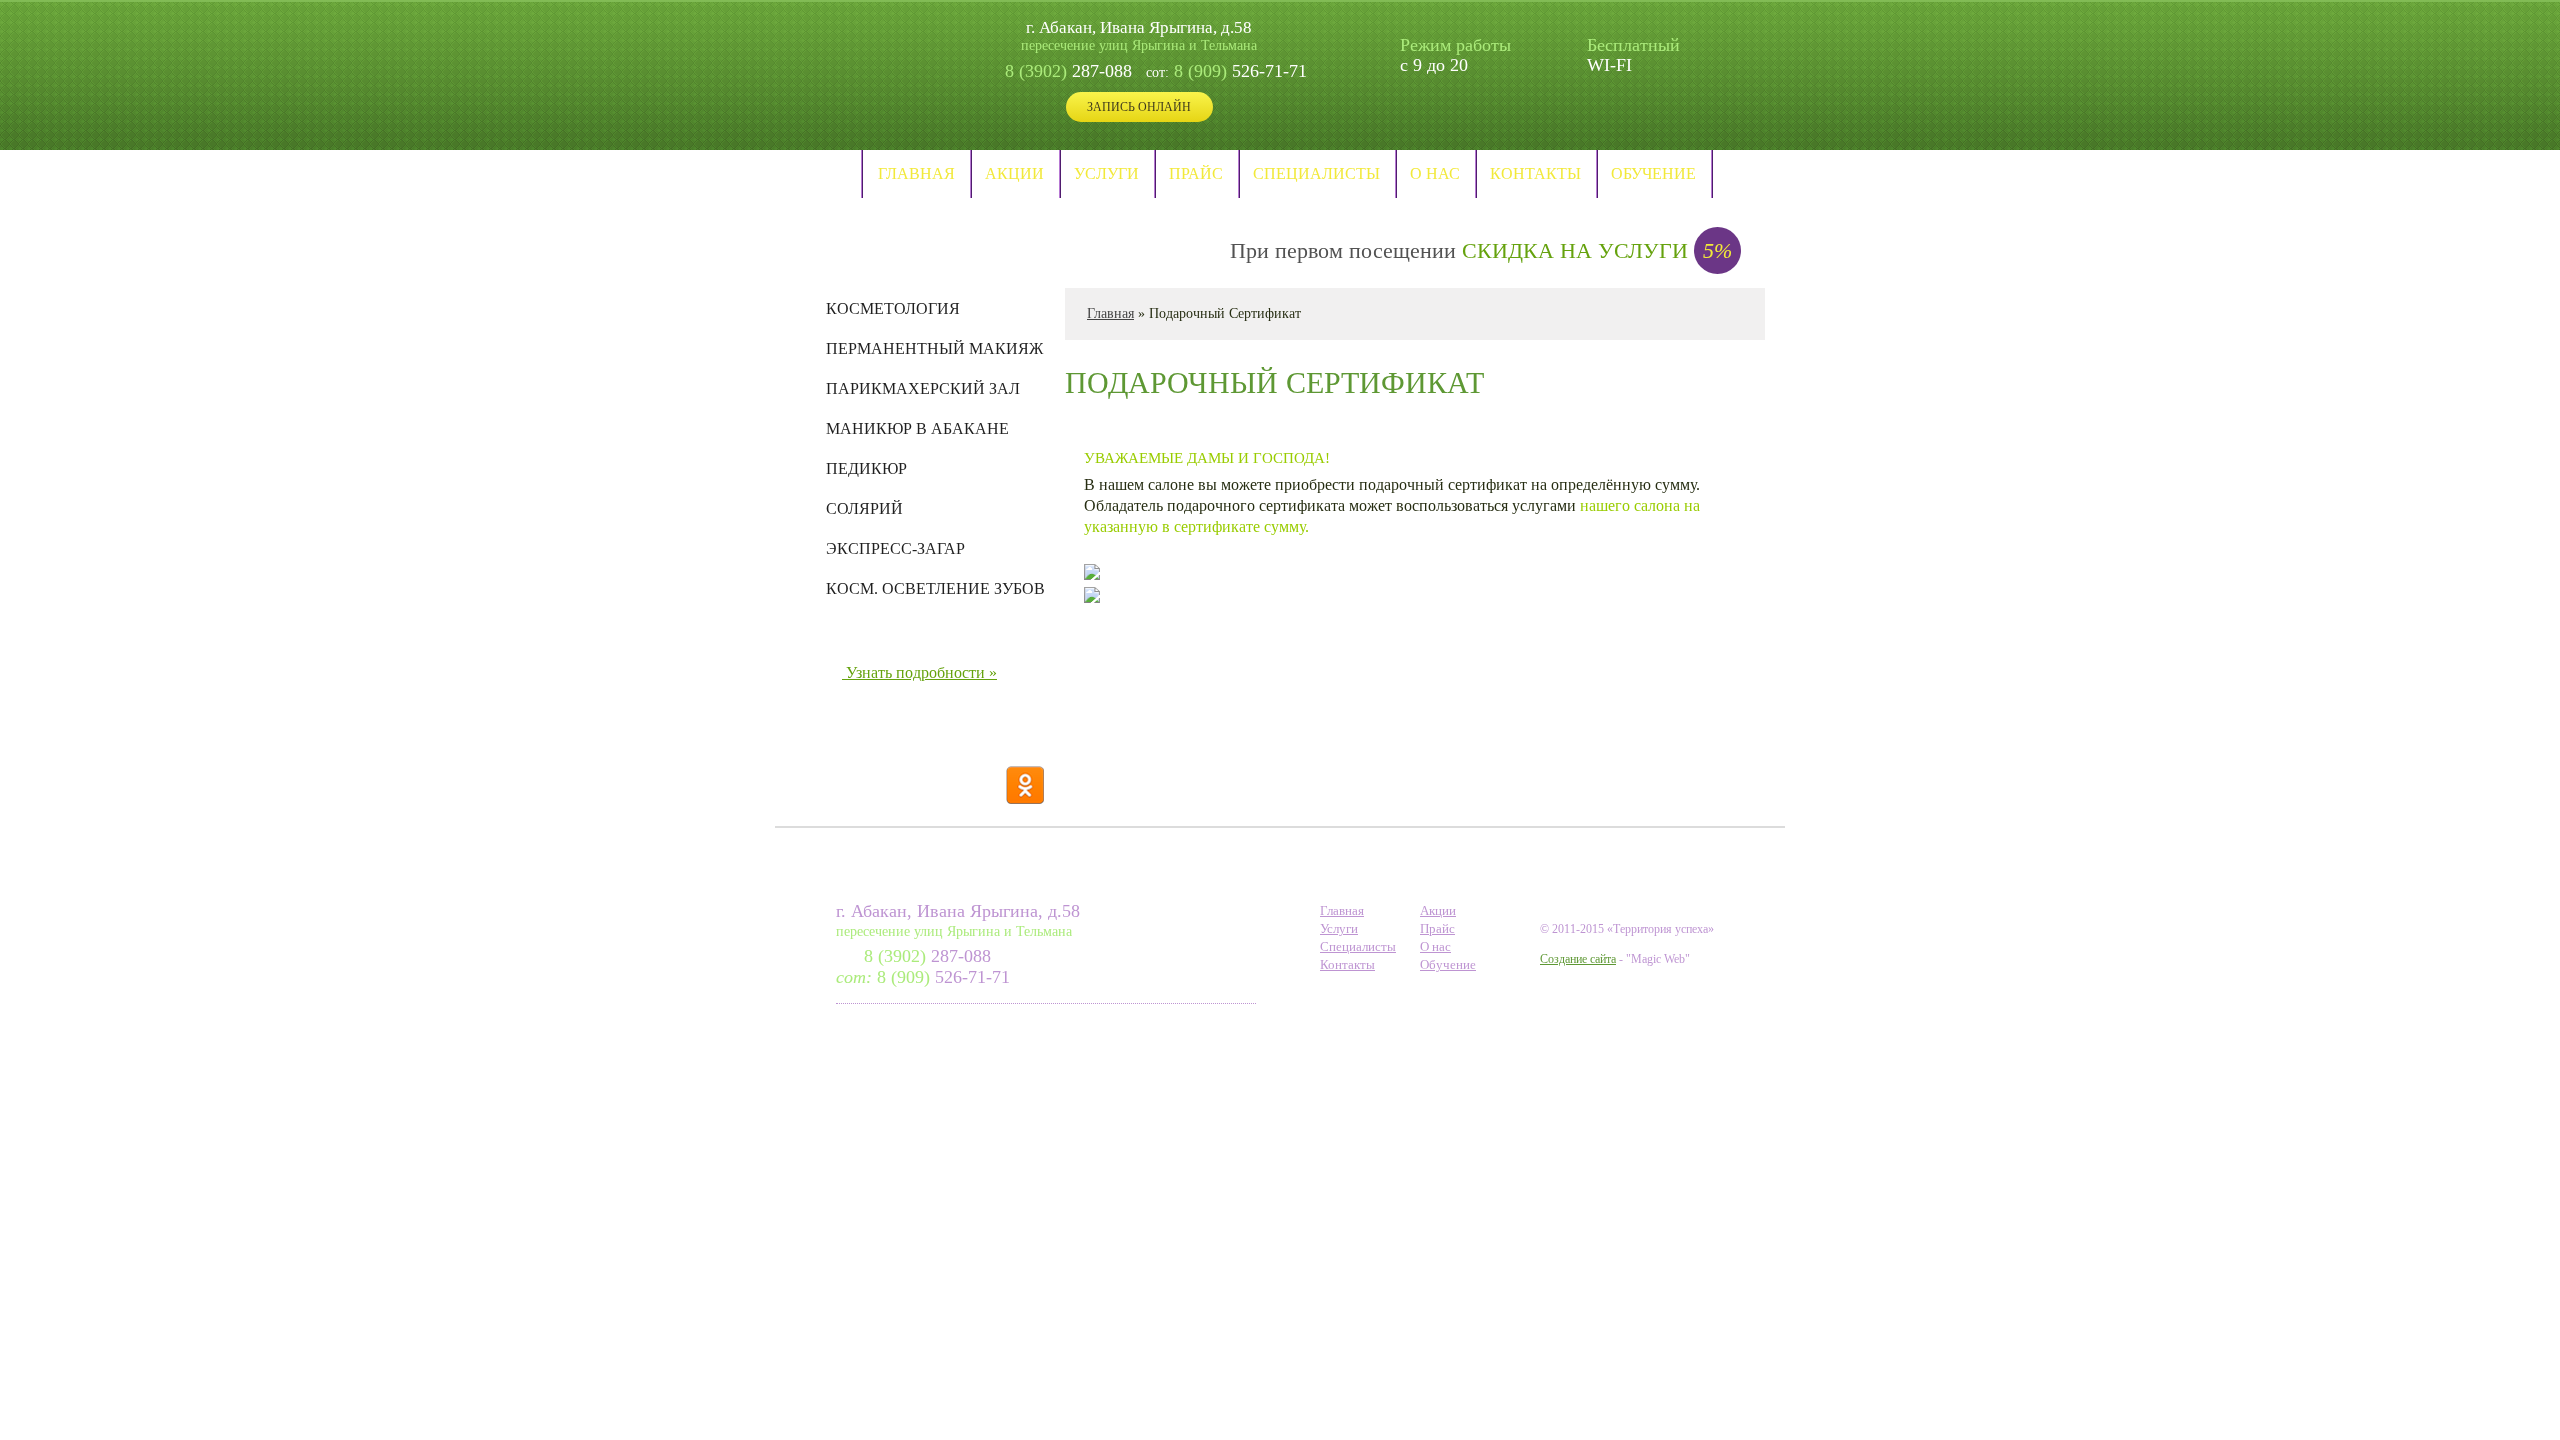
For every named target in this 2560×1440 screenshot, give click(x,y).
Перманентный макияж (934, 349)
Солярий (864, 509)
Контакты (1535, 173)
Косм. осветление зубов (935, 589)
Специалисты (1316, 173)
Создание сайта (1578, 959)
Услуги (1106, 173)
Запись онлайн (1139, 107)
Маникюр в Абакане (917, 429)
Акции (1014, 173)
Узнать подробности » (921, 672)
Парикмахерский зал (923, 389)
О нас (1435, 173)
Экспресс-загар (895, 549)
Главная (916, 173)
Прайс (1196, 173)
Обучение (1653, 173)
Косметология (893, 309)
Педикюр (866, 469)
